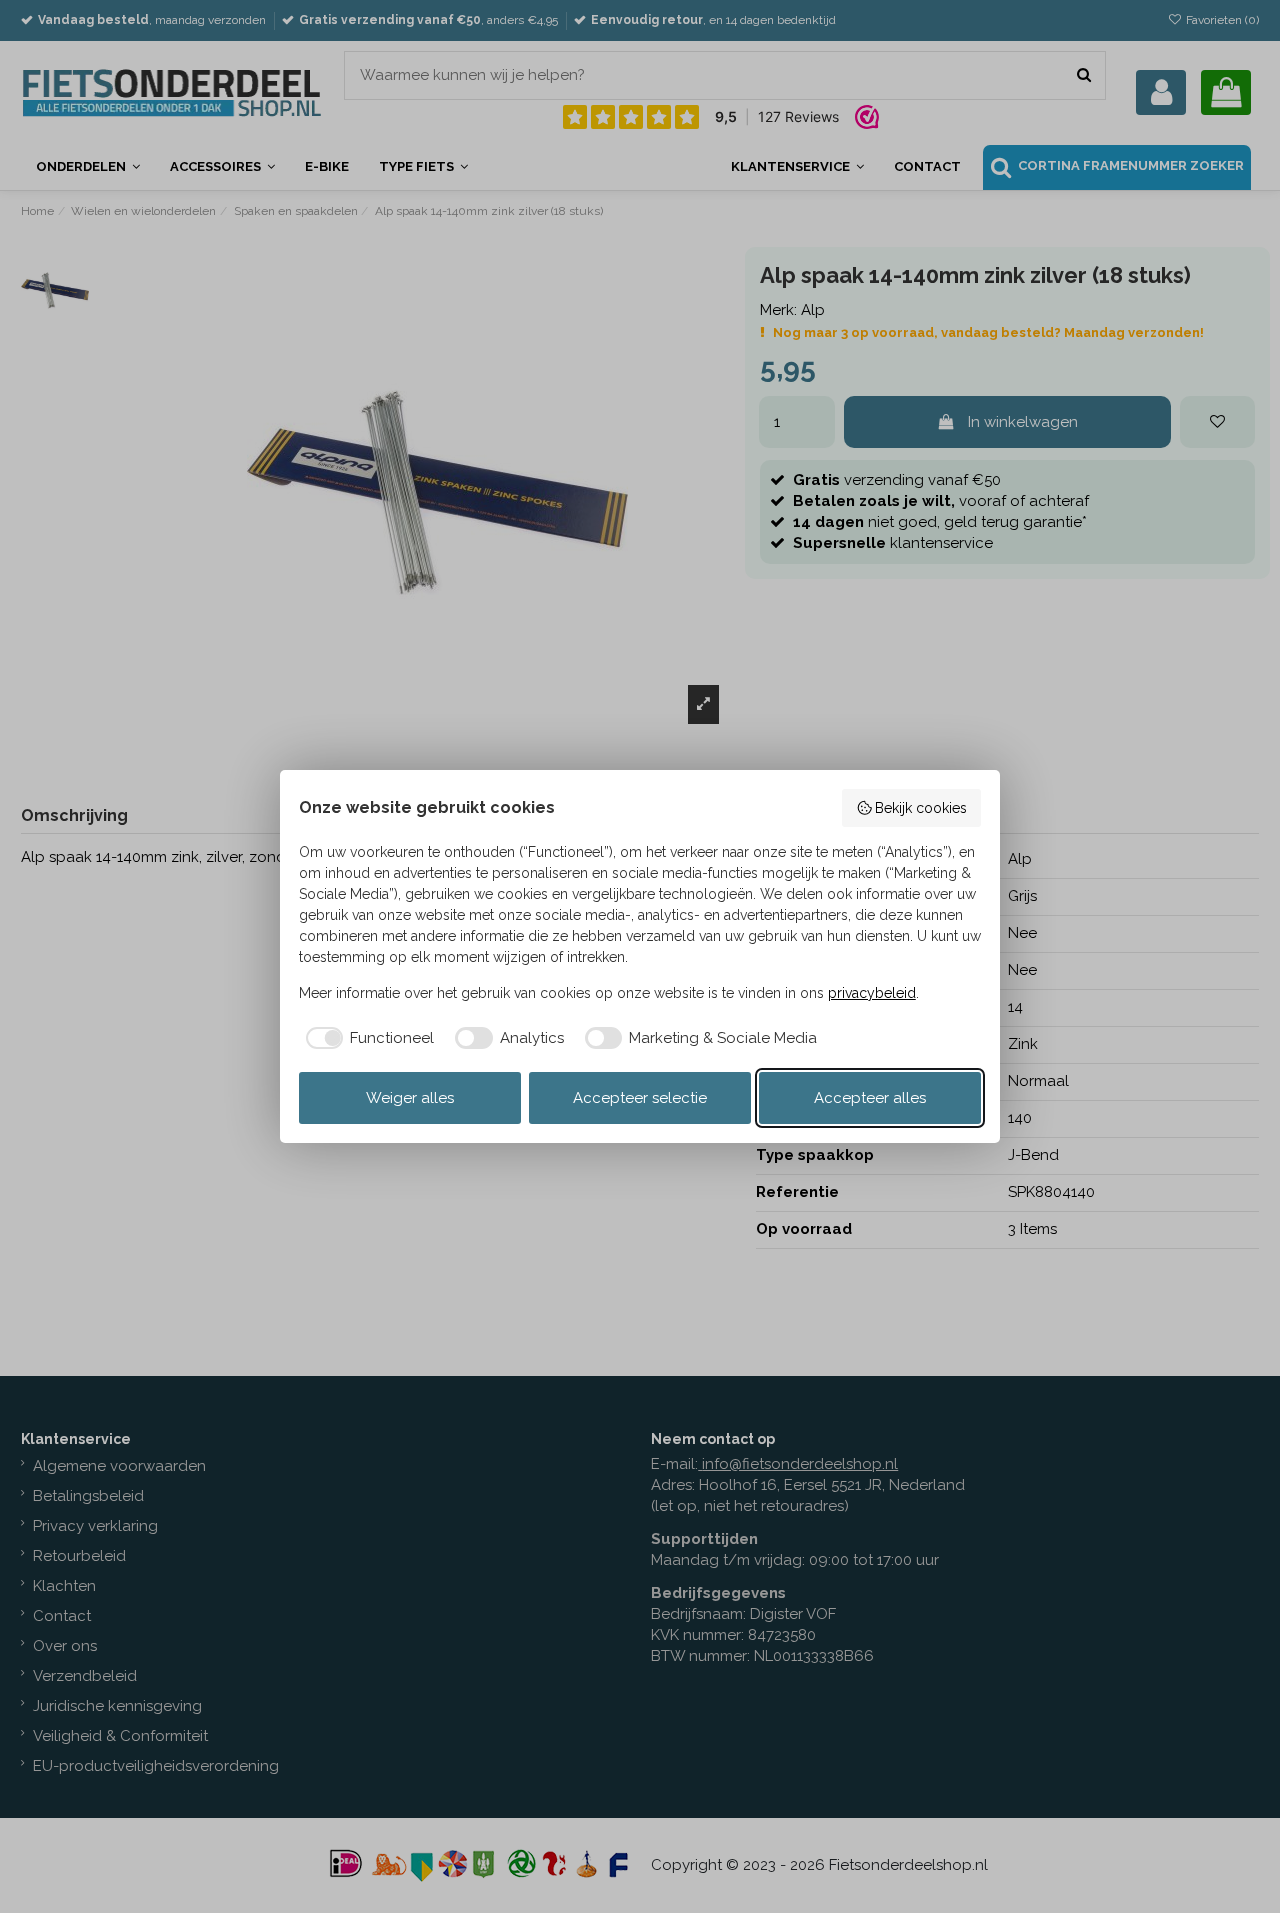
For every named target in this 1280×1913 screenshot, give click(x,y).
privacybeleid (872, 993)
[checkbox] (367, 1038)
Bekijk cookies (921, 808)
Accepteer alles (870, 1098)
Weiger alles (410, 1098)
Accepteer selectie (640, 1098)
